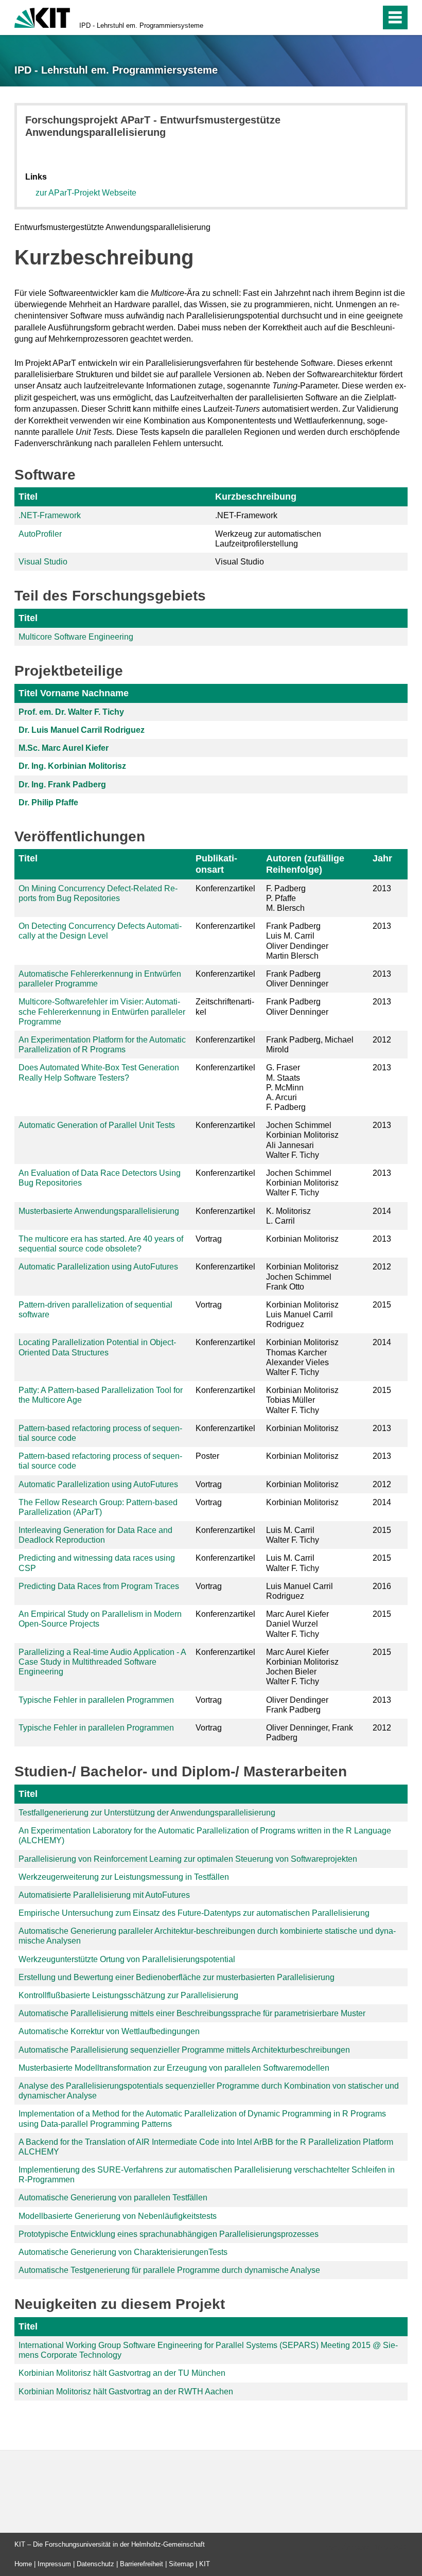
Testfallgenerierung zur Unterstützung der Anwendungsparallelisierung (147, 1813)
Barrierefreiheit (142, 2564)
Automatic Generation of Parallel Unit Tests (97, 1125)
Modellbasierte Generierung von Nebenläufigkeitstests (118, 2216)
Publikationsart (216, 864)
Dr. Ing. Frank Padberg (62, 784)
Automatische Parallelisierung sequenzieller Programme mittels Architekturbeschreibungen (184, 2050)
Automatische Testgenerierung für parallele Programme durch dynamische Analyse (169, 2270)
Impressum (54, 2564)
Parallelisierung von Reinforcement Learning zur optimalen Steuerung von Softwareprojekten (188, 1859)
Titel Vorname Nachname (74, 693)
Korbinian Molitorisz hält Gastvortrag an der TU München (122, 2373)
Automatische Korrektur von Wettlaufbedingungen (109, 2031)
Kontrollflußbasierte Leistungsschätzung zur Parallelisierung (128, 1995)
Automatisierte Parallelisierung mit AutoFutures (104, 1895)
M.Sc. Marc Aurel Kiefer (64, 748)
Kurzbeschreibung (256, 497)
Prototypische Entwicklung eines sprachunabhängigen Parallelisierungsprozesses (169, 2234)
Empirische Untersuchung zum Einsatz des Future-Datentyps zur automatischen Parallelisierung (194, 1913)
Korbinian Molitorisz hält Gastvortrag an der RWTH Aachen (126, 2392)
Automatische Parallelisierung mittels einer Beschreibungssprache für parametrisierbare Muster (192, 2013)
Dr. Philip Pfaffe (48, 802)
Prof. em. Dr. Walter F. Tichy (71, 712)
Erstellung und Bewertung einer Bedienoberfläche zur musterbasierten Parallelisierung (177, 1977)
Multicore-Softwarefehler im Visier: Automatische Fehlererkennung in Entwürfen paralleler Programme (102, 1011)
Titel (28, 497)
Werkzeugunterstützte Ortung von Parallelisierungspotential (127, 1959)
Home (23, 2564)
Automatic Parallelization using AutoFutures (98, 1267)
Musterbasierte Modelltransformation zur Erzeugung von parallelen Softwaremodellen (174, 2068)
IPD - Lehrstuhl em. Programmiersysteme (141, 25)
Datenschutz (95, 2564)
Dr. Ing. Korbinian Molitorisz (72, 766)
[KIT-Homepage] (42, 17)
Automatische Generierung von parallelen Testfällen (113, 2198)
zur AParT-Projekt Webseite (86, 193)
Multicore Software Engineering (76, 637)
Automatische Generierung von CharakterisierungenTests (123, 2252)
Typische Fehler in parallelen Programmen (96, 1700)
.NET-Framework (50, 515)
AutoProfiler (40, 534)
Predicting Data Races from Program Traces (99, 1586)
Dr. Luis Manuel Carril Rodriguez (82, 730)
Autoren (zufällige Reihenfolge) (305, 864)
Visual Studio (43, 562)
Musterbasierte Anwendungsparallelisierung (99, 1211)
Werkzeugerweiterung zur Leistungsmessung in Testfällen (124, 1877)
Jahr (382, 858)
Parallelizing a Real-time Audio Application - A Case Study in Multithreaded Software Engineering (102, 1662)
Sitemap (181, 2564)
